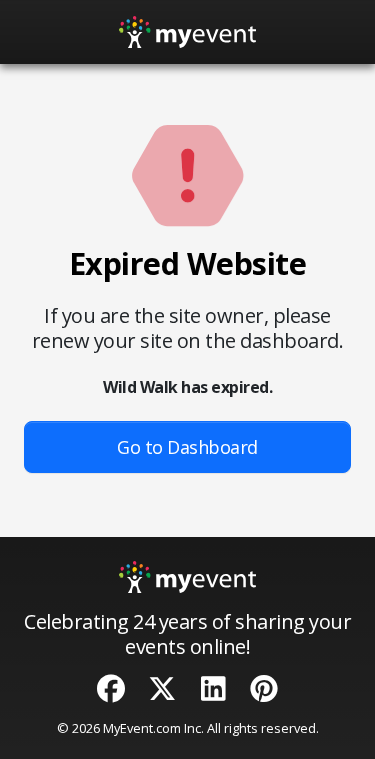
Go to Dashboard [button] (187, 447)
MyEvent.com (142, 728)
